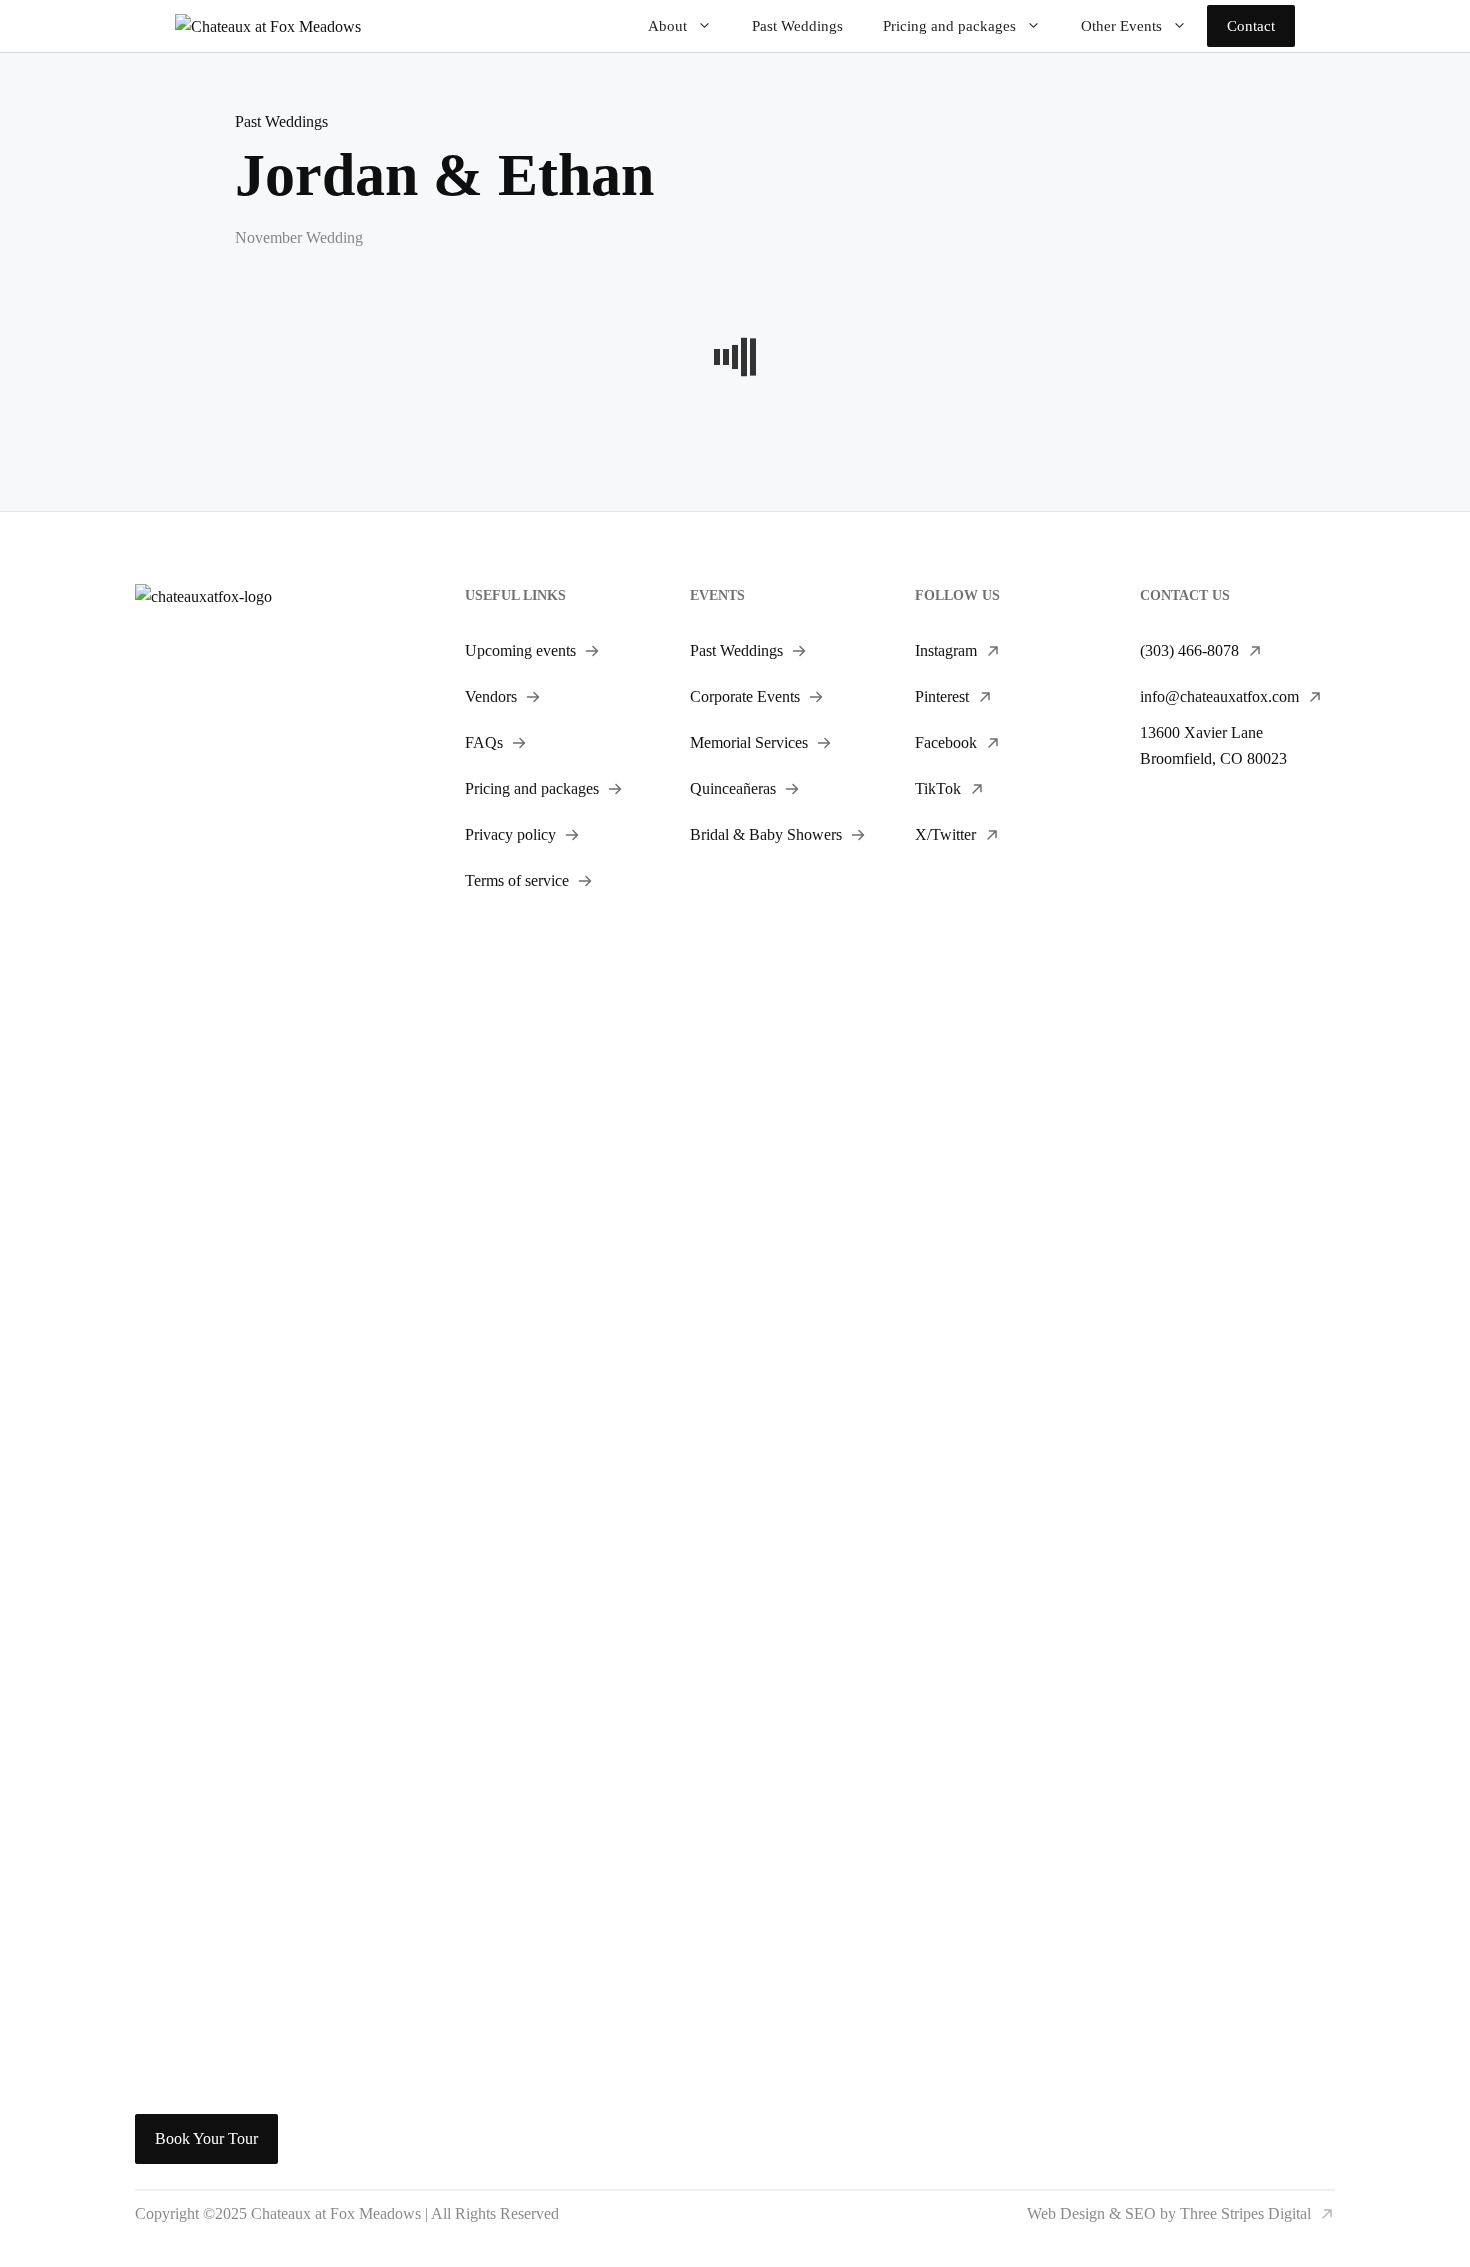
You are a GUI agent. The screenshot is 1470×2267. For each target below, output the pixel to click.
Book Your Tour (206, 2138)
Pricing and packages (949, 26)
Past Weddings (797, 26)
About (667, 26)
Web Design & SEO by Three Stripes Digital (1169, 2213)
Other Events (1121, 26)
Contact (1251, 26)
